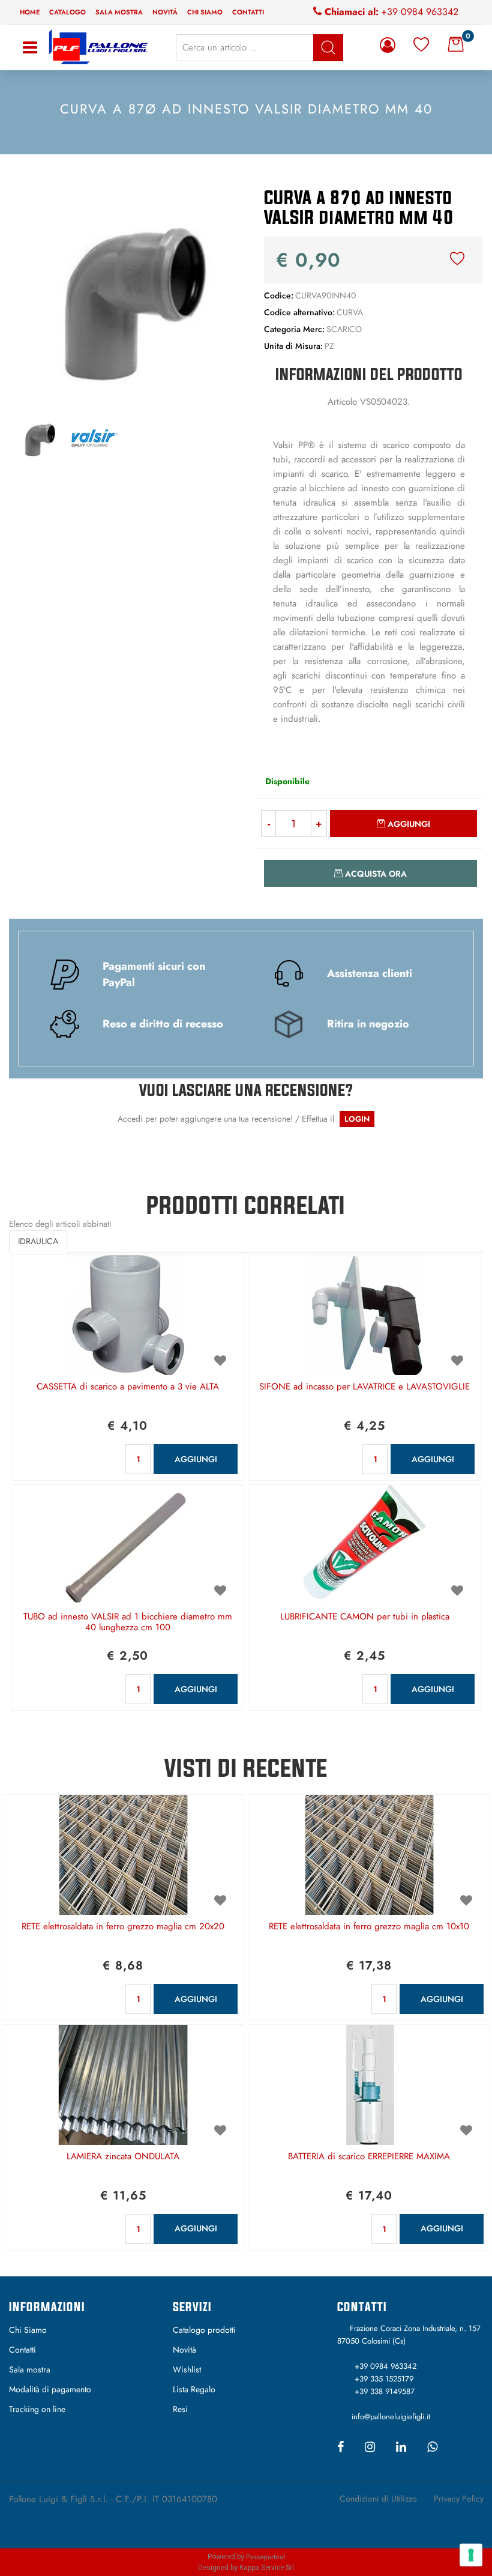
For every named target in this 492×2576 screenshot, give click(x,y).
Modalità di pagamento (50, 2389)
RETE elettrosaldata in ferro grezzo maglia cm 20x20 (123, 1927)
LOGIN (357, 1119)
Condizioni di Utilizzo (378, 2499)
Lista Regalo (194, 2389)
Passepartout (265, 2557)
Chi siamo (205, 12)
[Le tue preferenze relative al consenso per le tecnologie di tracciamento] (471, 2555)
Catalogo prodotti (204, 2330)
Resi (180, 2409)
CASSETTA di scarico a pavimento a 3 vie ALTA (128, 1387)
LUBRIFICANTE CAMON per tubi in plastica (365, 1617)
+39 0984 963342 (420, 12)
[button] (123, 294)
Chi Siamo (28, 2330)
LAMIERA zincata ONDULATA (123, 2157)
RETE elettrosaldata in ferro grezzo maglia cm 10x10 (369, 1927)
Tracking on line (37, 2409)
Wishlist (187, 2369)
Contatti (248, 12)
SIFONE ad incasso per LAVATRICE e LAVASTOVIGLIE (364, 1387)
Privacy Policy (459, 2499)
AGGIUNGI (196, 1459)
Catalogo (67, 12)
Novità (165, 12)
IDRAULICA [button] (38, 1241)
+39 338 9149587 (385, 2391)
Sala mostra (119, 12)
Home (30, 12)
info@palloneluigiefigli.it (391, 2417)
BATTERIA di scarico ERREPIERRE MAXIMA (369, 2157)
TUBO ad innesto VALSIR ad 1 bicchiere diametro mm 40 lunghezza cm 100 (128, 1622)
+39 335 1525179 (384, 2379)
